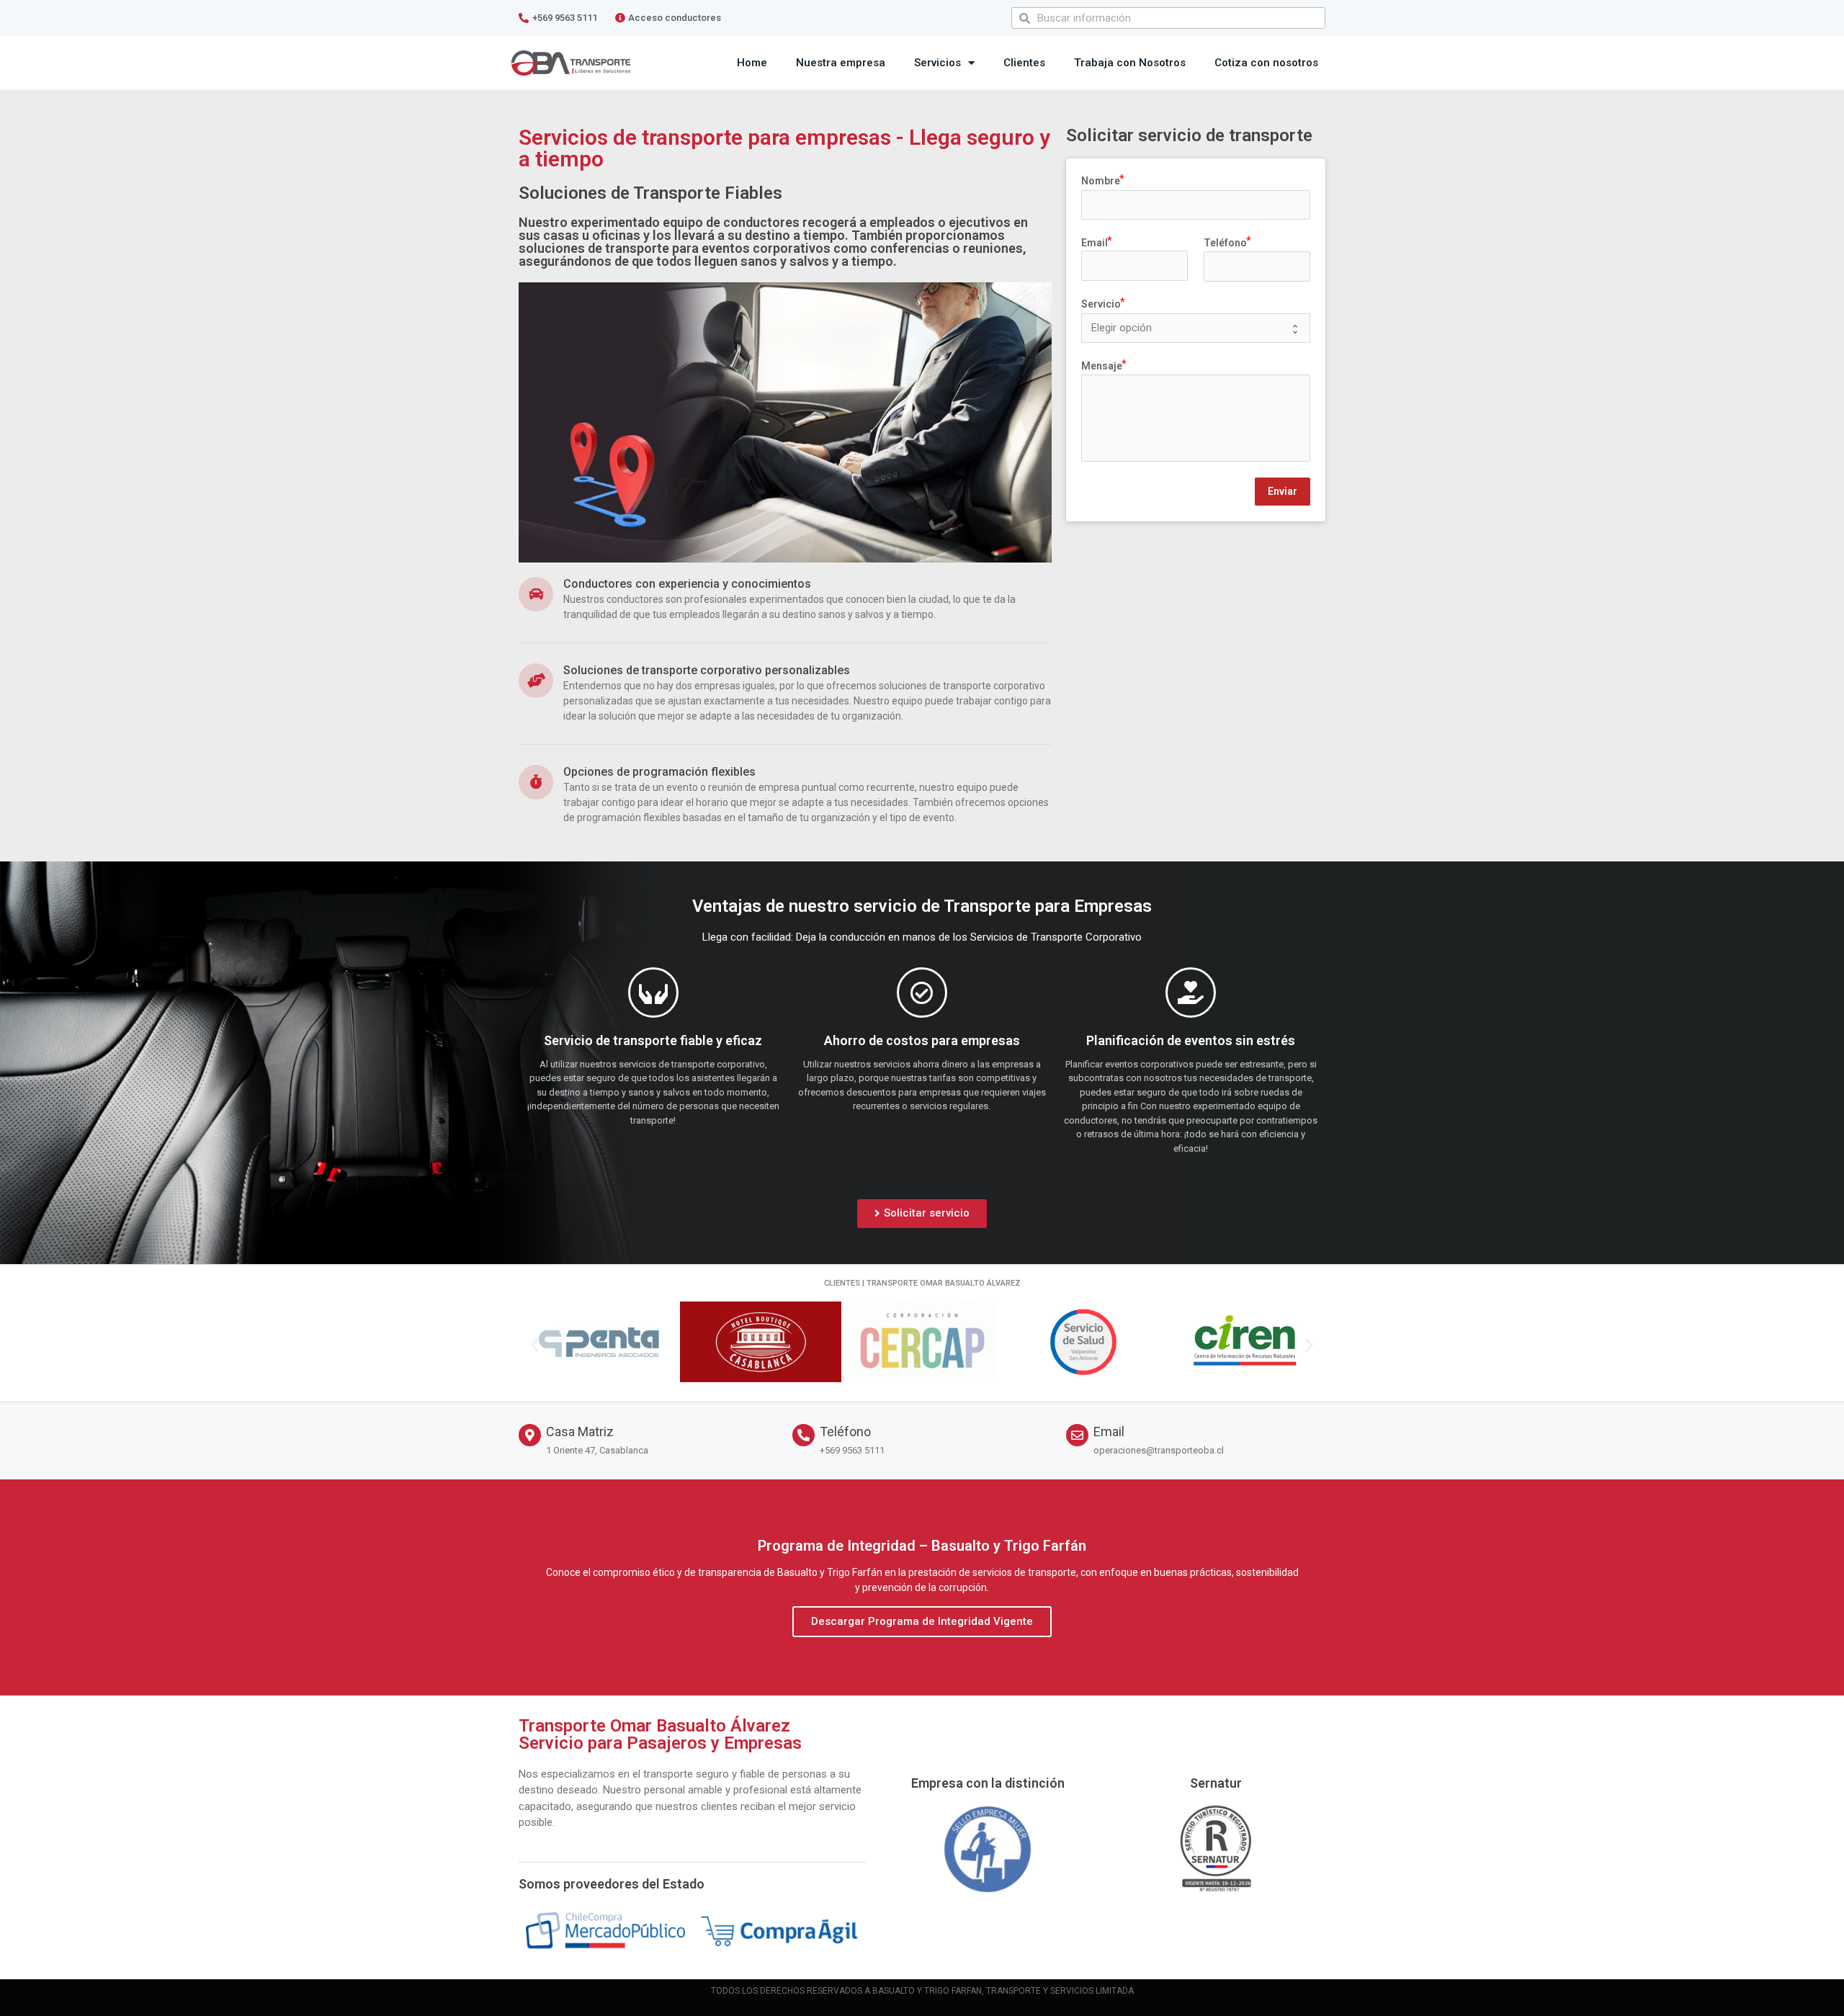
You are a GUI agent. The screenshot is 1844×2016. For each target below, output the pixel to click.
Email (1109, 1432)
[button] (922, 1214)
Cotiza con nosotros (1266, 63)
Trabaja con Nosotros (1130, 63)
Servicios (937, 63)
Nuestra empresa (841, 63)
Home (752, 63)
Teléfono (845, 1432)
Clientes (1024, 63)
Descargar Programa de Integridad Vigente (922, 1621)
